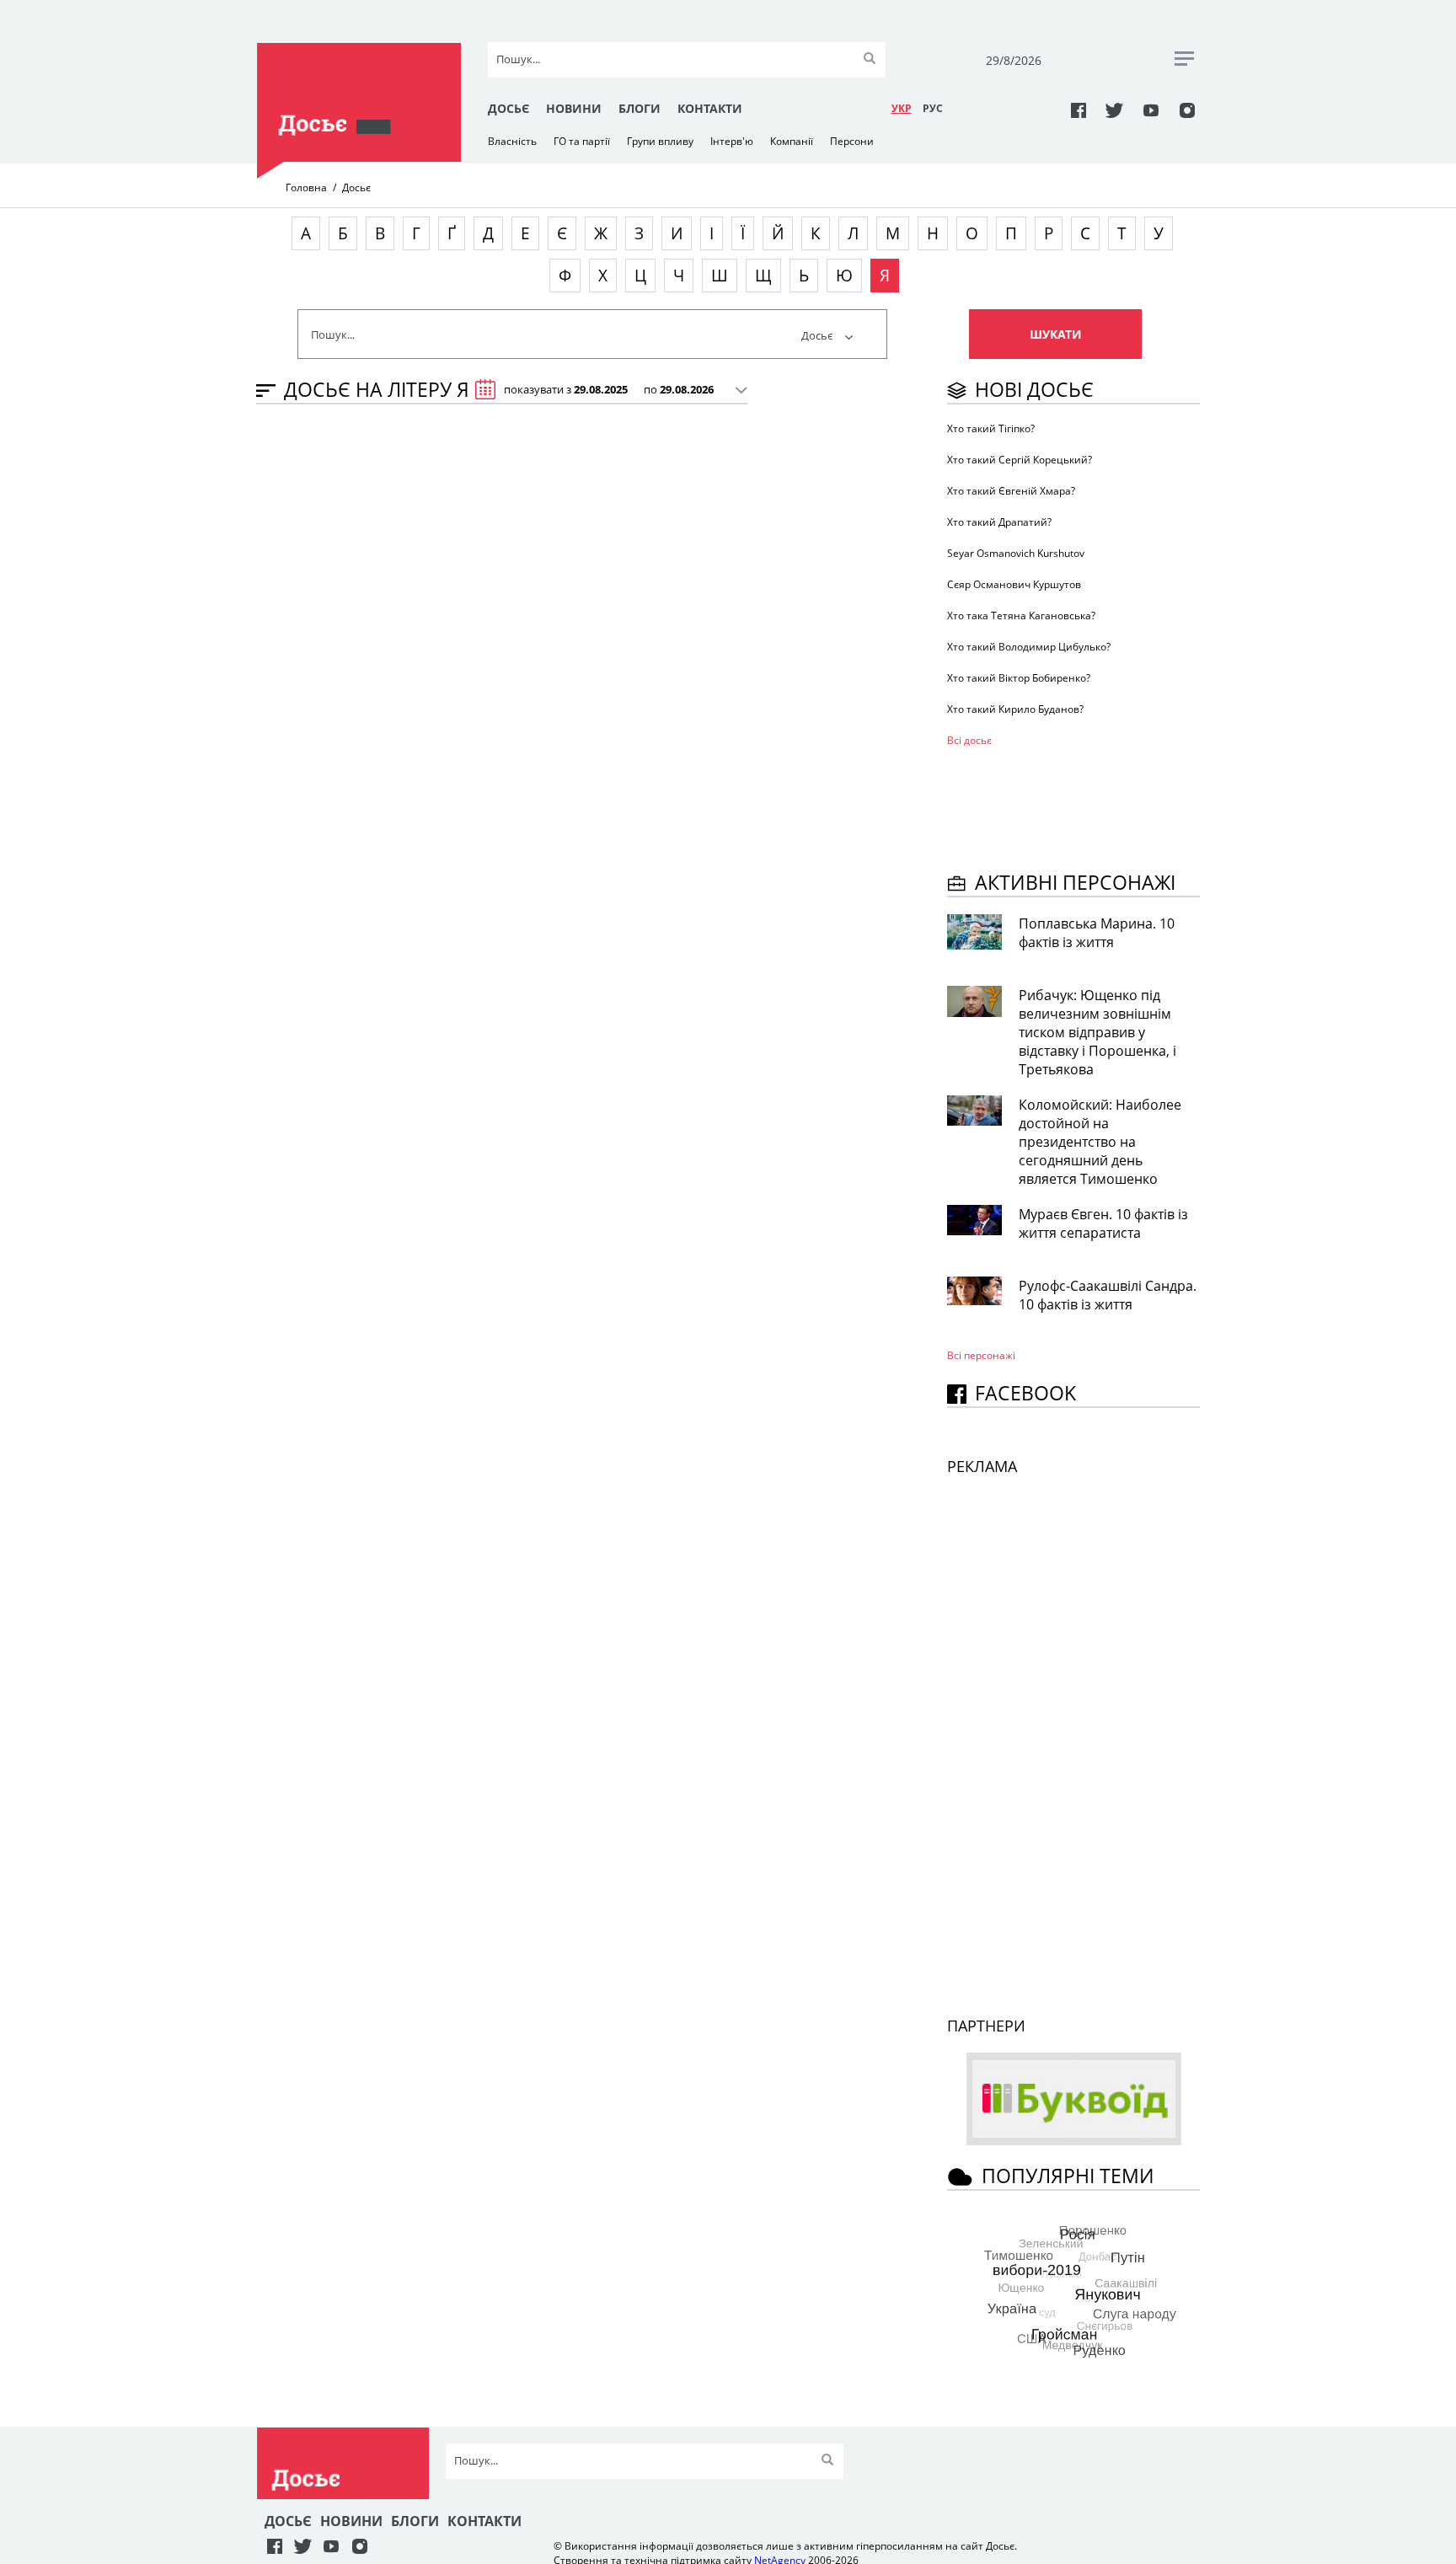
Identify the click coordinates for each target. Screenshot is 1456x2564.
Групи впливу (660, 141)
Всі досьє (969, 740)
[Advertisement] (1082, 806)
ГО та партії (582, 141)
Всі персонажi (981, 1355)
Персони (852, 141)
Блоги (640, 108)
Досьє (509, 108)
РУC (933, 108)
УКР (902, 108)
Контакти (710, 108)
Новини (574, 108)
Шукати (1056, 334)
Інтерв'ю (732, 141)
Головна (306, 187)
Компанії (792, 141)
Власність (512, 141)
